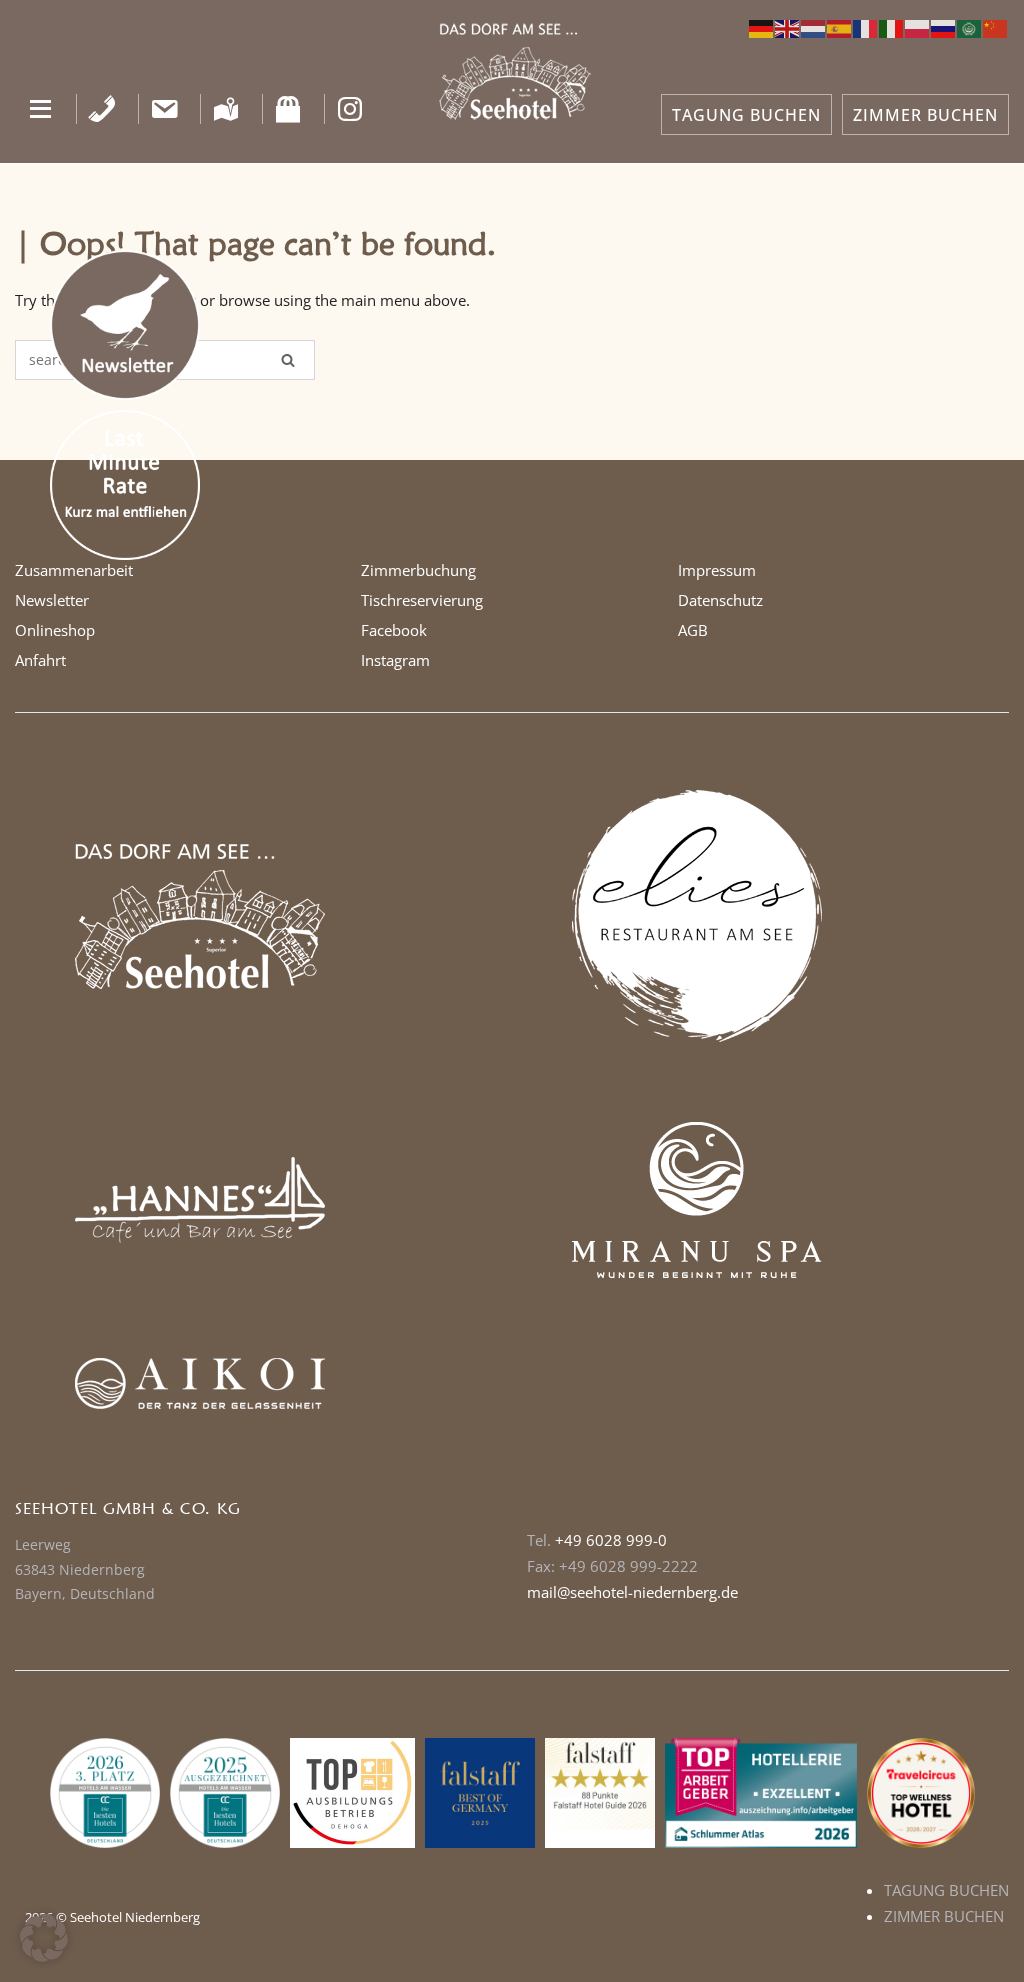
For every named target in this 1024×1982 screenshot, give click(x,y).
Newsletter (52, 600)
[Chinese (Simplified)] (996, 27)
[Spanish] (840, 27)
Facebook (394, 630)
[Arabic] (970, 27)
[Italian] (892, 27)
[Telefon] (102, 109)
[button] (40, 109)
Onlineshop (55, 630)
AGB (693, 630)
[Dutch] (814, 27)
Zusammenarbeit (74, 570)
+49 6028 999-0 (611, 1540)
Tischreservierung (422, 600)
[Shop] (288, 109)
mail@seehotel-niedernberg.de (632, 1592)
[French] (866, 27)
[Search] (288, 360)
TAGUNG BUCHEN (746, 115)
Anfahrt (40, 660)
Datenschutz (720, 600)
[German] (762, 27)
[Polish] (918, 27)
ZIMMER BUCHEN (925, 115)
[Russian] (944, 27)
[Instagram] (350, 109)
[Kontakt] (164, 109)
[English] (788, 27)
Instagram (395, 660)
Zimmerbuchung (418, 570)
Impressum (717, 570)
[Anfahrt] (226, 109)
